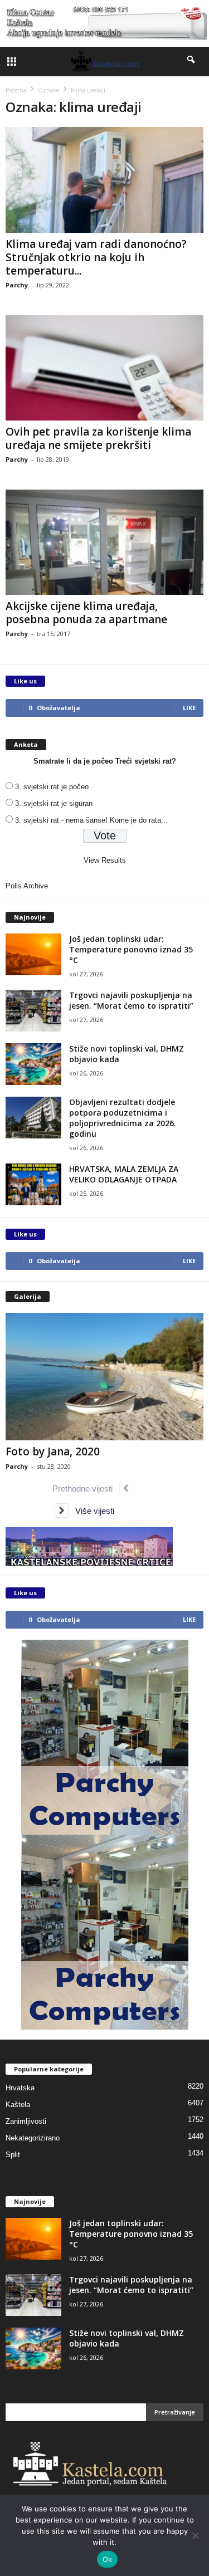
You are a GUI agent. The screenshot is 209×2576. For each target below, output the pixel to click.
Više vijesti (91, 1511)
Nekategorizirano (33, 2138)
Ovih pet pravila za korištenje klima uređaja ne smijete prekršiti (98, 438)
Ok (108, 2559)
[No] (195, 2535)
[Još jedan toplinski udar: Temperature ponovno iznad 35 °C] (33, 954)
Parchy (17, 285)
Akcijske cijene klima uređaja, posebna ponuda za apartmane (86, 613)
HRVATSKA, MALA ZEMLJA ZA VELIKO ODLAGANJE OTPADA (124, 1174)
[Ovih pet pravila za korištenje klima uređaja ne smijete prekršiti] (104, 368)
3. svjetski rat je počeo (52, 787)
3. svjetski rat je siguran (54, 803)
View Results (105, 860)
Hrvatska (20, 2088)
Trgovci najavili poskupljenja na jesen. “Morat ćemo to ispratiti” (131, 1000)
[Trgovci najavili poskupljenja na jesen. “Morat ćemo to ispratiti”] (33, 1011)
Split (13, 2155)
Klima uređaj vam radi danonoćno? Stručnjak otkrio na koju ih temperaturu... (96, 257)
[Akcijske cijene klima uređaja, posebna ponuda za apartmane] (104, 542)
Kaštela (18, 2105)
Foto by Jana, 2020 (53, 1451)
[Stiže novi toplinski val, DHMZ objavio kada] (33, 1064)
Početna (16, 90)
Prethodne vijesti (86, 1489)
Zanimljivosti (26, 2121)
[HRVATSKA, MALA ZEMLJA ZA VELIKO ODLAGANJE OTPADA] (33, 1184)
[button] (192, 62)
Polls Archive (27, 886)
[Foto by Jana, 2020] (104, 1377)
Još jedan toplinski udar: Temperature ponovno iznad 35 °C (131, 949)
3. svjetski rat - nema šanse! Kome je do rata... (91, 820)
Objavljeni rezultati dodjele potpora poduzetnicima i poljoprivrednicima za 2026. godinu (123, 1118)
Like (189, 708)
